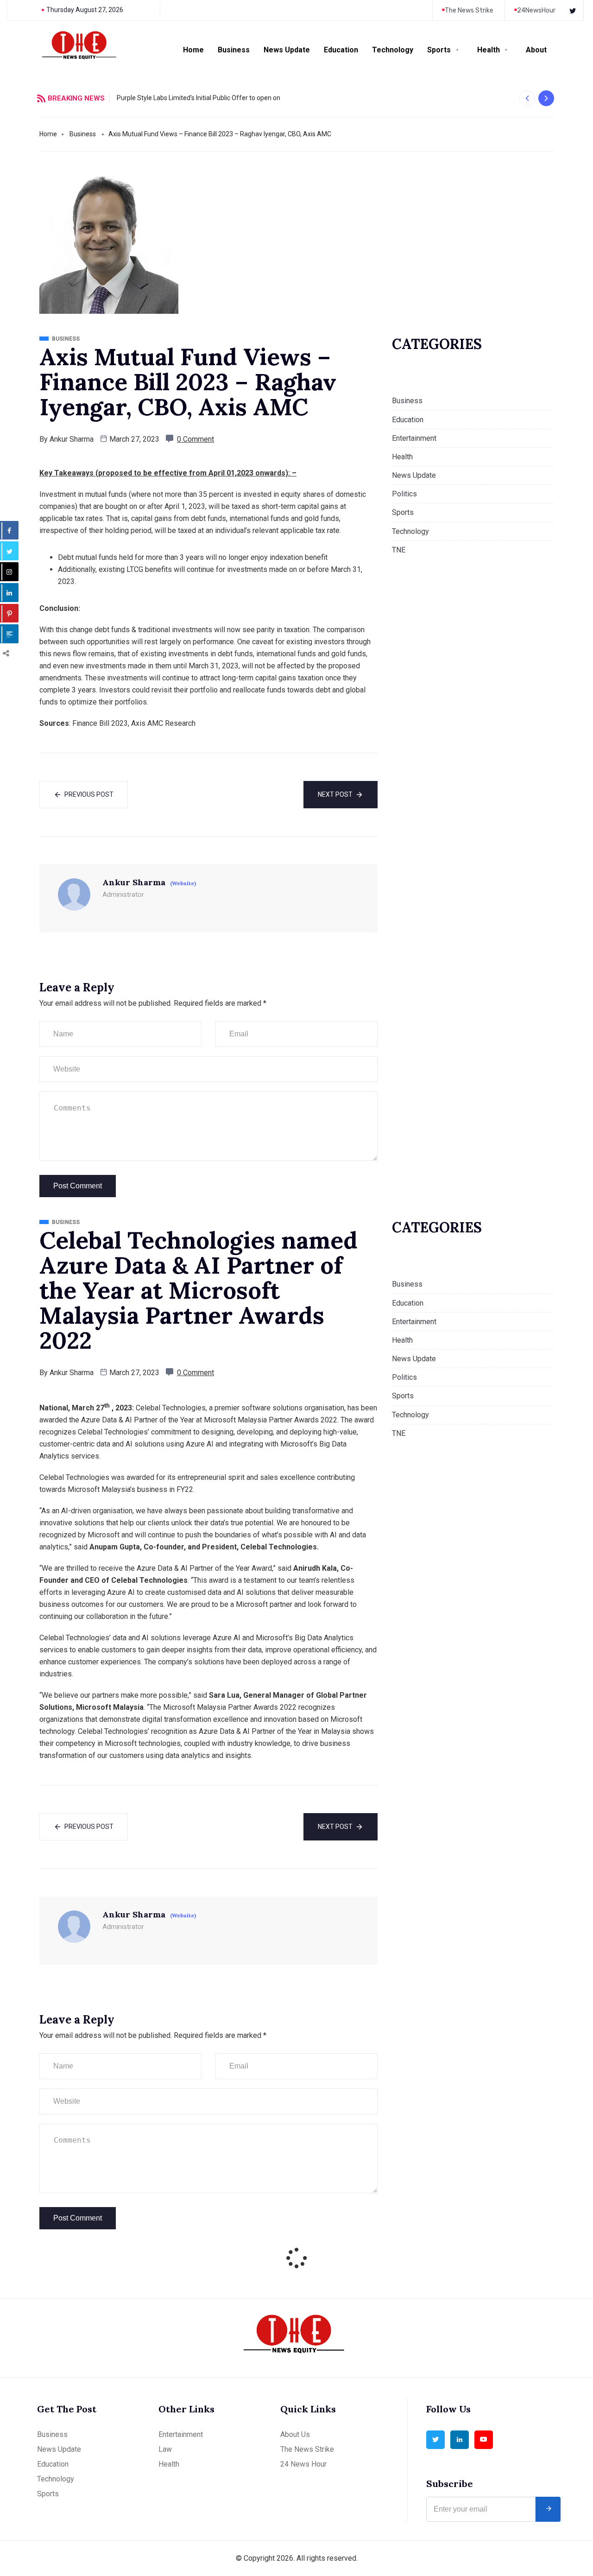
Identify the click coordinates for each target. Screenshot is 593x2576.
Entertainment (414, 438)
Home (193, 50)
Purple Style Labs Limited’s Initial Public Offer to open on (199, 98)
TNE (399, 550)
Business (234, 50)
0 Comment (196, 439)
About (536, 50)
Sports (439, 50)
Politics (404, 494)
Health (489, 50)
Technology (393, 50)
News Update (287, 50)
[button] (527, 98)
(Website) (183, 883)
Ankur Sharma (72, 439)
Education (341, 50)
